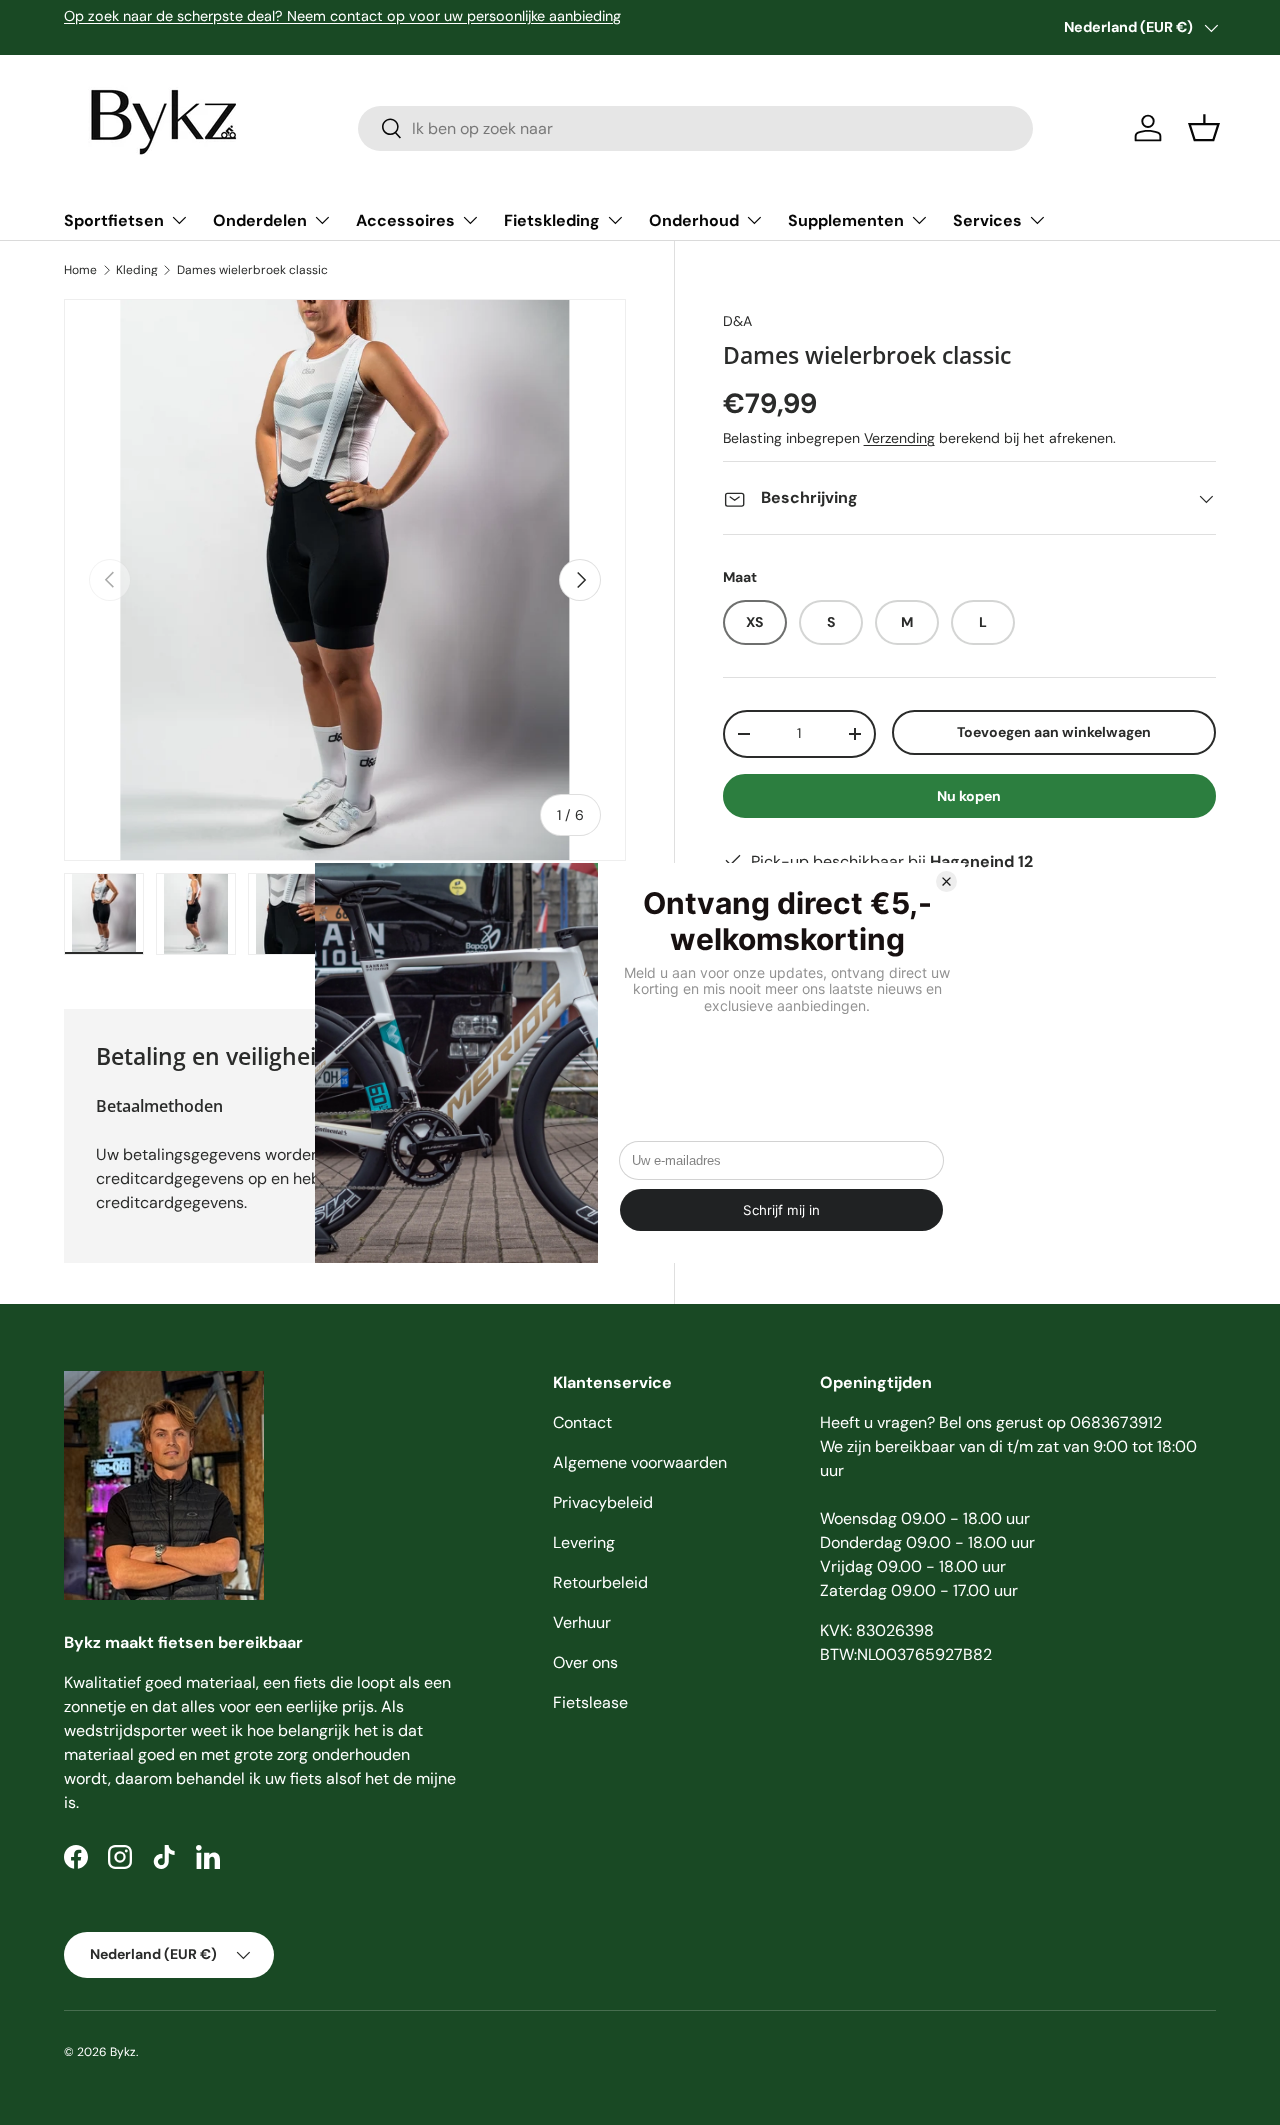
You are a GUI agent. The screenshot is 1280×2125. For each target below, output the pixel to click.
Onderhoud (694, 220)
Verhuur (582, 1622)
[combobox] (695, 128)
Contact (582, 1422)
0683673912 (1116, 1422)
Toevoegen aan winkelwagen (1054, 732)
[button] (1204, 128)
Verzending (899, 438)
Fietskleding (552, 220)
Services (987, 220)
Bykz (123, 2052)
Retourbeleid (600, 1582)
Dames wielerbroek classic (252, 270)
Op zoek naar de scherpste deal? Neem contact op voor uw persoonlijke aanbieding (342, 16)
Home (80, 270)
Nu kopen (969, 796)
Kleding (137, 270)
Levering (584, 1542)
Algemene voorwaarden (640, 1462)
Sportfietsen (114, 220)
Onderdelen (260, 220)
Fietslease (590, 1702)
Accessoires (405, 220)
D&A (737, 321)
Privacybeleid (603, 1502)
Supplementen (846, 220)
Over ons (585, 1662)
